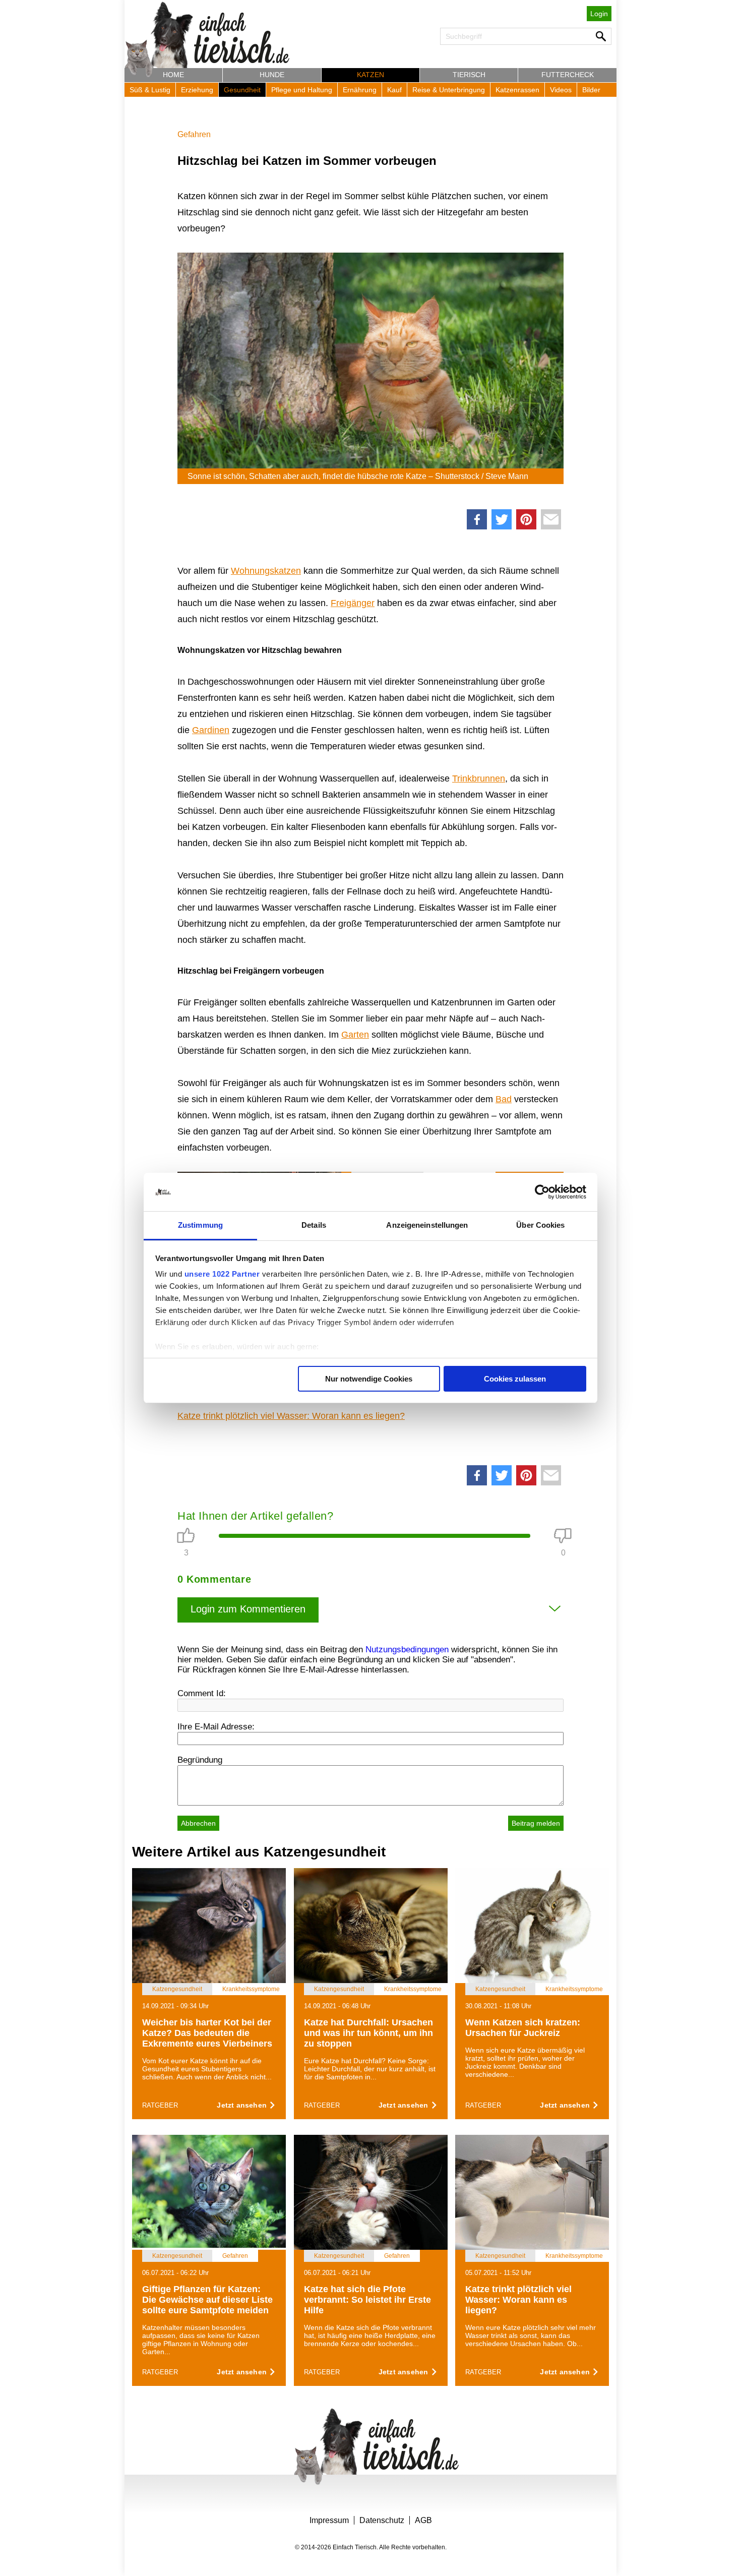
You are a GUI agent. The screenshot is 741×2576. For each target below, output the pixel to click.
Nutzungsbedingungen (407, 1650)
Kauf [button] (394, 90)
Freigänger (353, 603)
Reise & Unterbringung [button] (449, 90)
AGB (423, 2520)
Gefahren (194, 134)
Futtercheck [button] (568, 75)
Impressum (329, 2520)
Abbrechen (198, 1823)
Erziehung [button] (197, 90)
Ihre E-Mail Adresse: (216, 1727)
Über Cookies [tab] (540, 1225)
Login (599, 14)
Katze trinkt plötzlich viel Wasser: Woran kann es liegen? (291, 1416)
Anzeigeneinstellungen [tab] (427, 1225)
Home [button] (173, 75)
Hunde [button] (272, 75)
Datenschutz (382, 2520)
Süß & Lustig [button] (150, 90)
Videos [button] (561, 90)
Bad (504, 1099)
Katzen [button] (371, 75)
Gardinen (211, 730)
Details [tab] (314, 1225)
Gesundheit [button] (242, 90)
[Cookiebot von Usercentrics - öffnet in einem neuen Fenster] (542, 1192)
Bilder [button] (591, 90)
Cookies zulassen (515, 1379)
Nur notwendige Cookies (369, 1379)
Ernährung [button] (360, 90)
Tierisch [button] (469, 75)
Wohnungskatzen (266, 571)
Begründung (200, 1760)
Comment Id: (202, 1693)
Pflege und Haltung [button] (302, 90)
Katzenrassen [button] (517, 90)
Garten (355, 1035)
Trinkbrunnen (479, 778)
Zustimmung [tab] (200, 1225)
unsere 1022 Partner (222, 1274)
